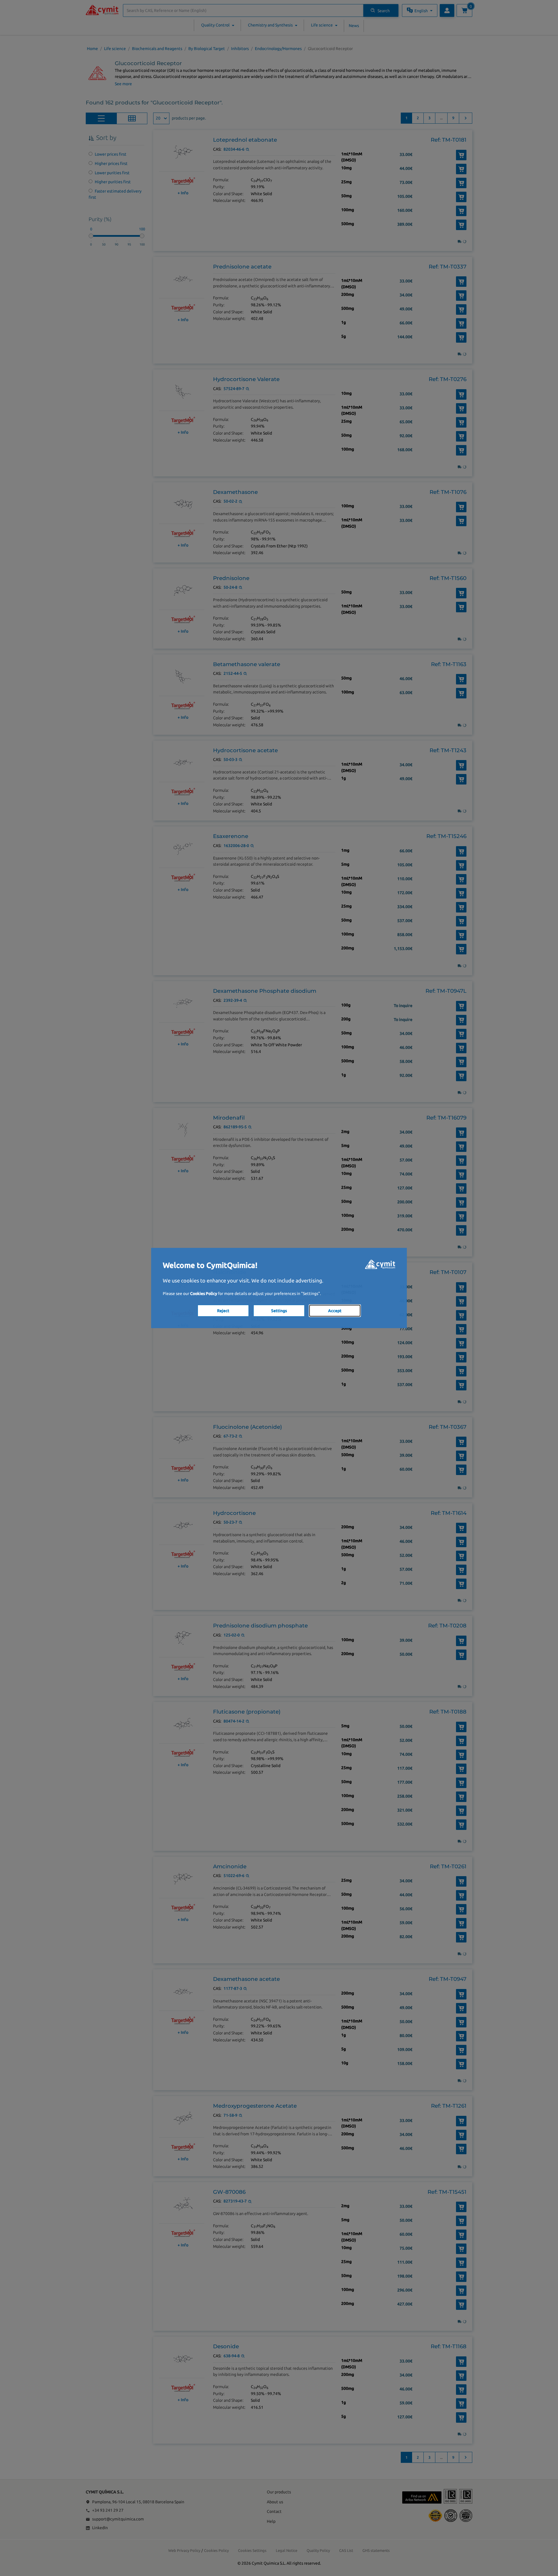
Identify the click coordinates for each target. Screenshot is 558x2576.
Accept (335, 1311)
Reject (223, 1311)
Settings (279, 1311)
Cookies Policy (204, 1294)
